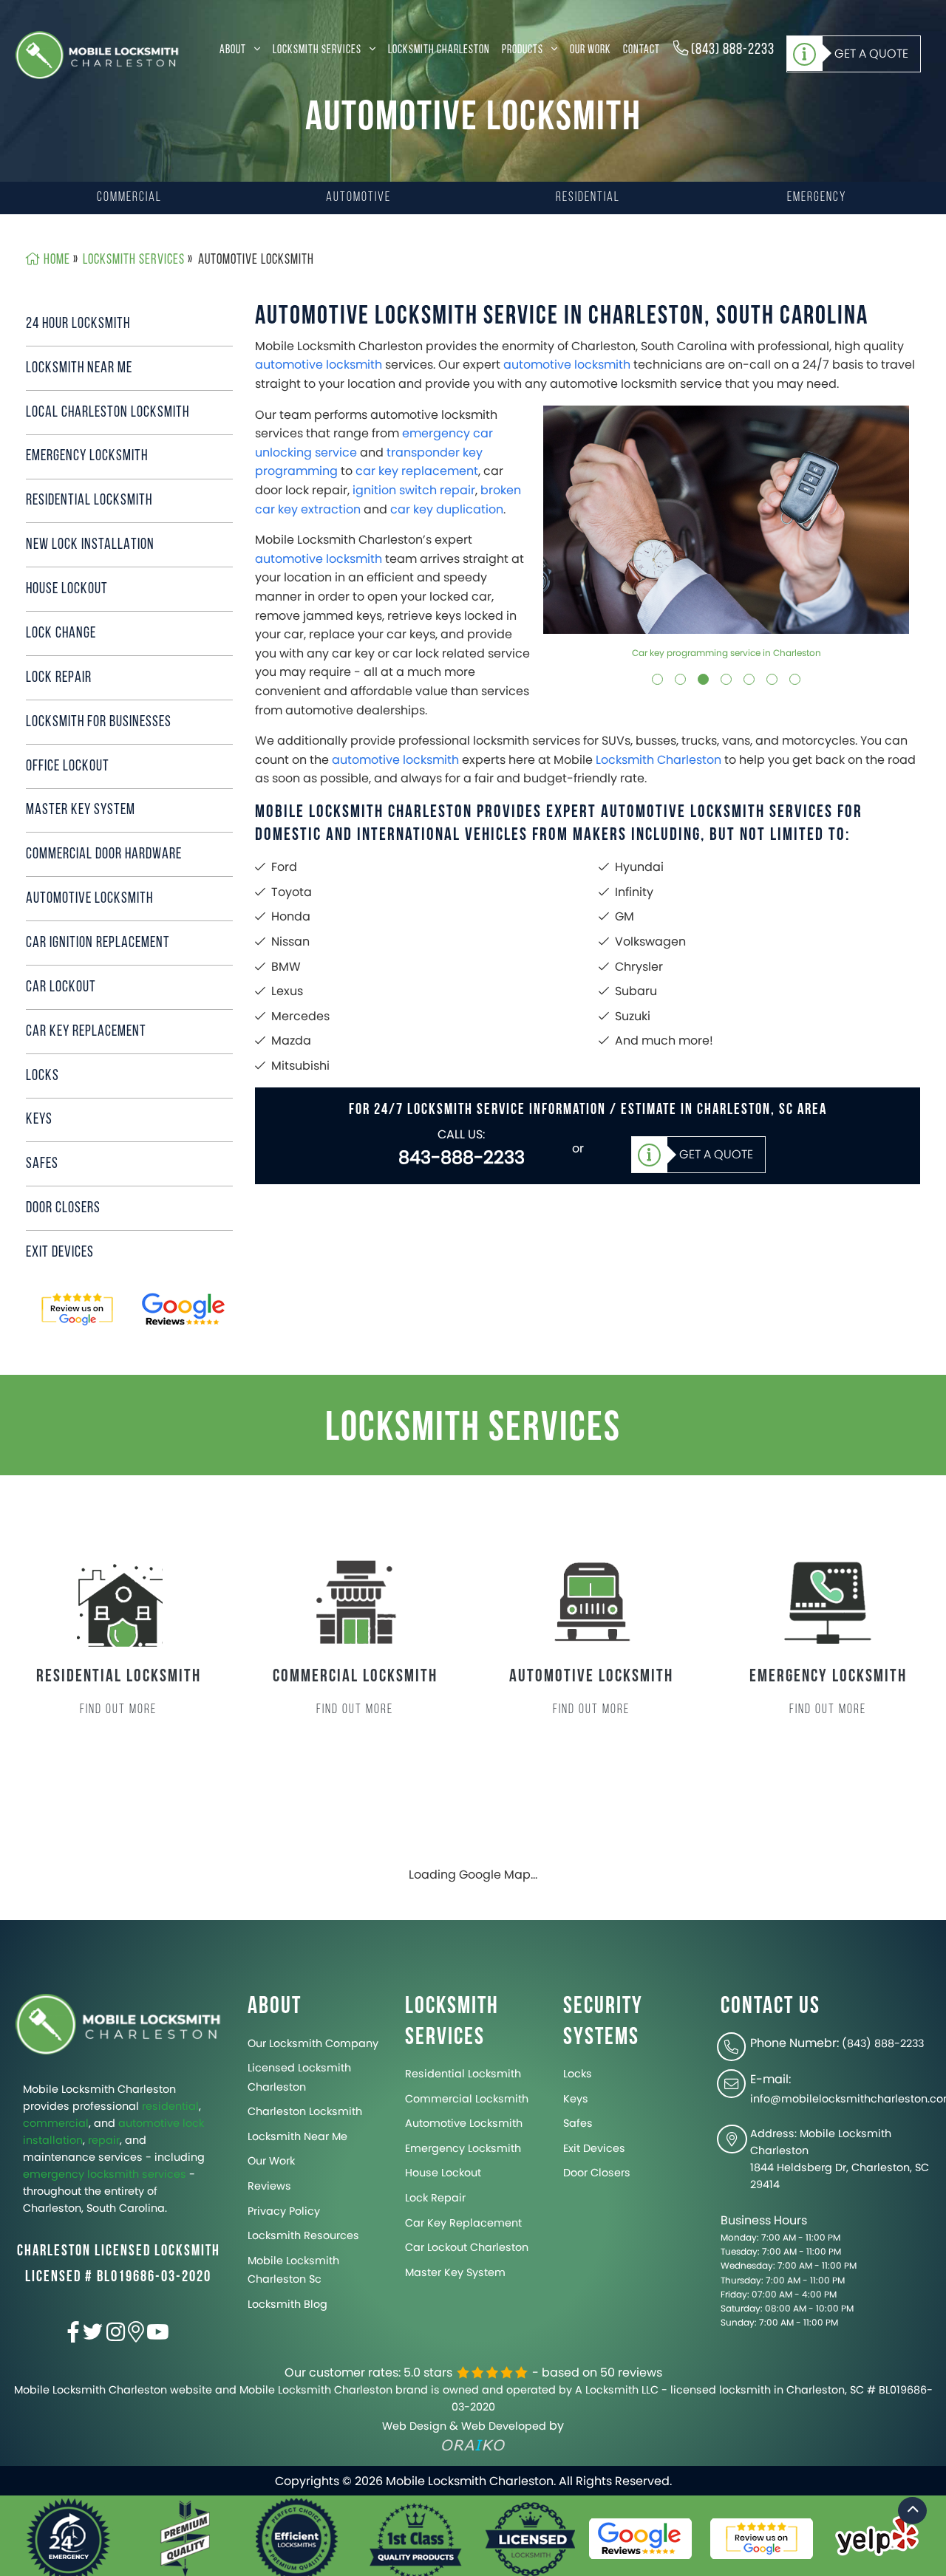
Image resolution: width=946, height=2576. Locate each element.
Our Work (591, 49)
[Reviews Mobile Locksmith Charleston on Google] (185, 1310)
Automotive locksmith (89, 899)
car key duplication (447, 509)
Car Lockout (61, 987)
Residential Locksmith (89, 500)
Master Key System (81, 810)
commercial (56, 2123)
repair (104, 2140)
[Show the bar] (913, 2511)
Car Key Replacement (86, 1032)
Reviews (269, 2186)
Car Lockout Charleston (467, 2247)
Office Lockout (68, 766)
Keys (39, 1120)
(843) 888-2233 (731, 49)
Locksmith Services (318, 49)
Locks (42, 1076)
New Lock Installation (90, 545)
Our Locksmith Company (313, 2043)
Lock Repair (59, 678)
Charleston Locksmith (305, 2111)
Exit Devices (60, 1253)
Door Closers (63, 1208)
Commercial (129, 198)
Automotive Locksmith (464, 2123)
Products (524, 49)
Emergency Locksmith (87, 456)
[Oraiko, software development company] (473, 2445)
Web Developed (504, 2426)
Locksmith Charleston (439, 49)
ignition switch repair (414, 490)
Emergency (817, 198)
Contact (642, 49)
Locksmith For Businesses (99, 722)
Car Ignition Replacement (98, 943)
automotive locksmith (319, 365)
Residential (588, 198)
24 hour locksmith (78, 324)
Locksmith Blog (287, 2304)
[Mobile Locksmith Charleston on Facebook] (74, 2336)
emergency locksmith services (105, 2174)
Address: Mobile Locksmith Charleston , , (840, 2159)
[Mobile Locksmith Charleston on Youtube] (158, 2336)
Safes (42, 1164)
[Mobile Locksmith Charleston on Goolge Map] (136, 2336)
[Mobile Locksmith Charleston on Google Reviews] (78, 1310)
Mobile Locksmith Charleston (99, 2089)
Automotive (358, 198)
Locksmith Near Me (79, 368)
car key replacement (417, 471)
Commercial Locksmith (467, 2099)
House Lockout (67, 589)
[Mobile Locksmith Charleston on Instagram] (116, 2336)
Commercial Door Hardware (104, 854)
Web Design (414, 2426)
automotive (149, 2123)
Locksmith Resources (303, 2235)
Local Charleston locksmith (108, 413)
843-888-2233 (462, 1157)
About (234, 49)
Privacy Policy (284, 2211)
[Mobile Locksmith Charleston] (97, 55)
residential (170, 2106)
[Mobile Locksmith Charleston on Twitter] (93, 2336)
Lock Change (61, 633)
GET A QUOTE (871, 53)
